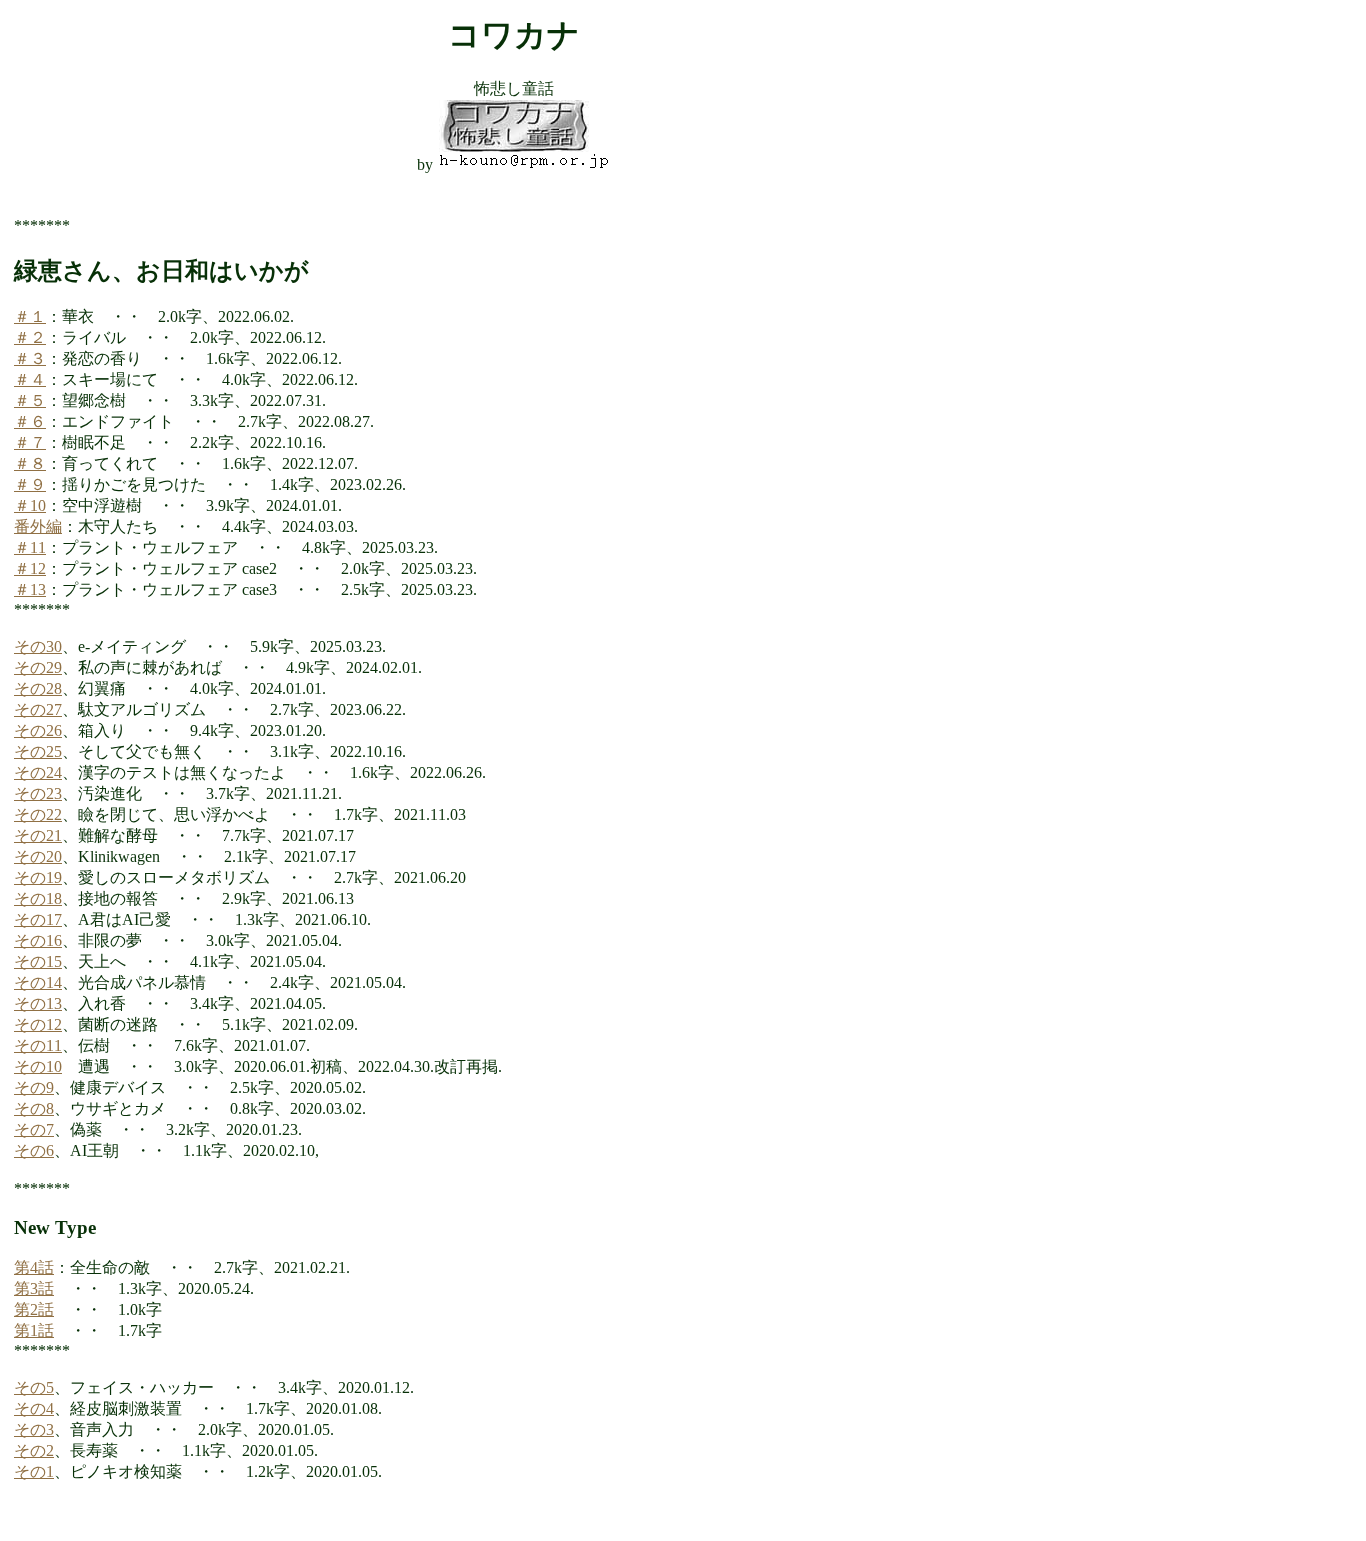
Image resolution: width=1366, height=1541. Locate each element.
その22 (38, 814)
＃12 (30, 568)
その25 (38, 751)
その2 (34, 1450)
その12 (38, 1024)
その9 (34, 1087)
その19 (38, 877)
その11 (38, 1045)
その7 (34, 1129)
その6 (34, 1150)
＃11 (30, 547)
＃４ (30, 379)
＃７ (30, 442)
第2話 (34, 1309)
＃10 (30, 505)
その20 (38, 856)
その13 (38, 1003)
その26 (38, 730)
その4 (34, 1408)
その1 (34, 1471)
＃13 (30, 589)
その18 (38, 898)
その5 (34, 1387)
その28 (38, 688)
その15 (38, 961)
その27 (38, 709)
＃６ (30, 421)
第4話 (34, 1267)
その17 (38, 919)
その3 (34, 1429)
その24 (38, 772)
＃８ (30, 463)
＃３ (30, 358)
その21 (38, 835)
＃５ (30, 400)
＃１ (30, 316)
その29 (38, 667)
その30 (38, 646)
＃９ (30, 484)
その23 (38, 793)
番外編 (38, 526)
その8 (34, 1108)
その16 (38, 940)
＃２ (30, 337)
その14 (38, 982)
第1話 (34, 1330)
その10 (38, 1066)
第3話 (34, 1288)
